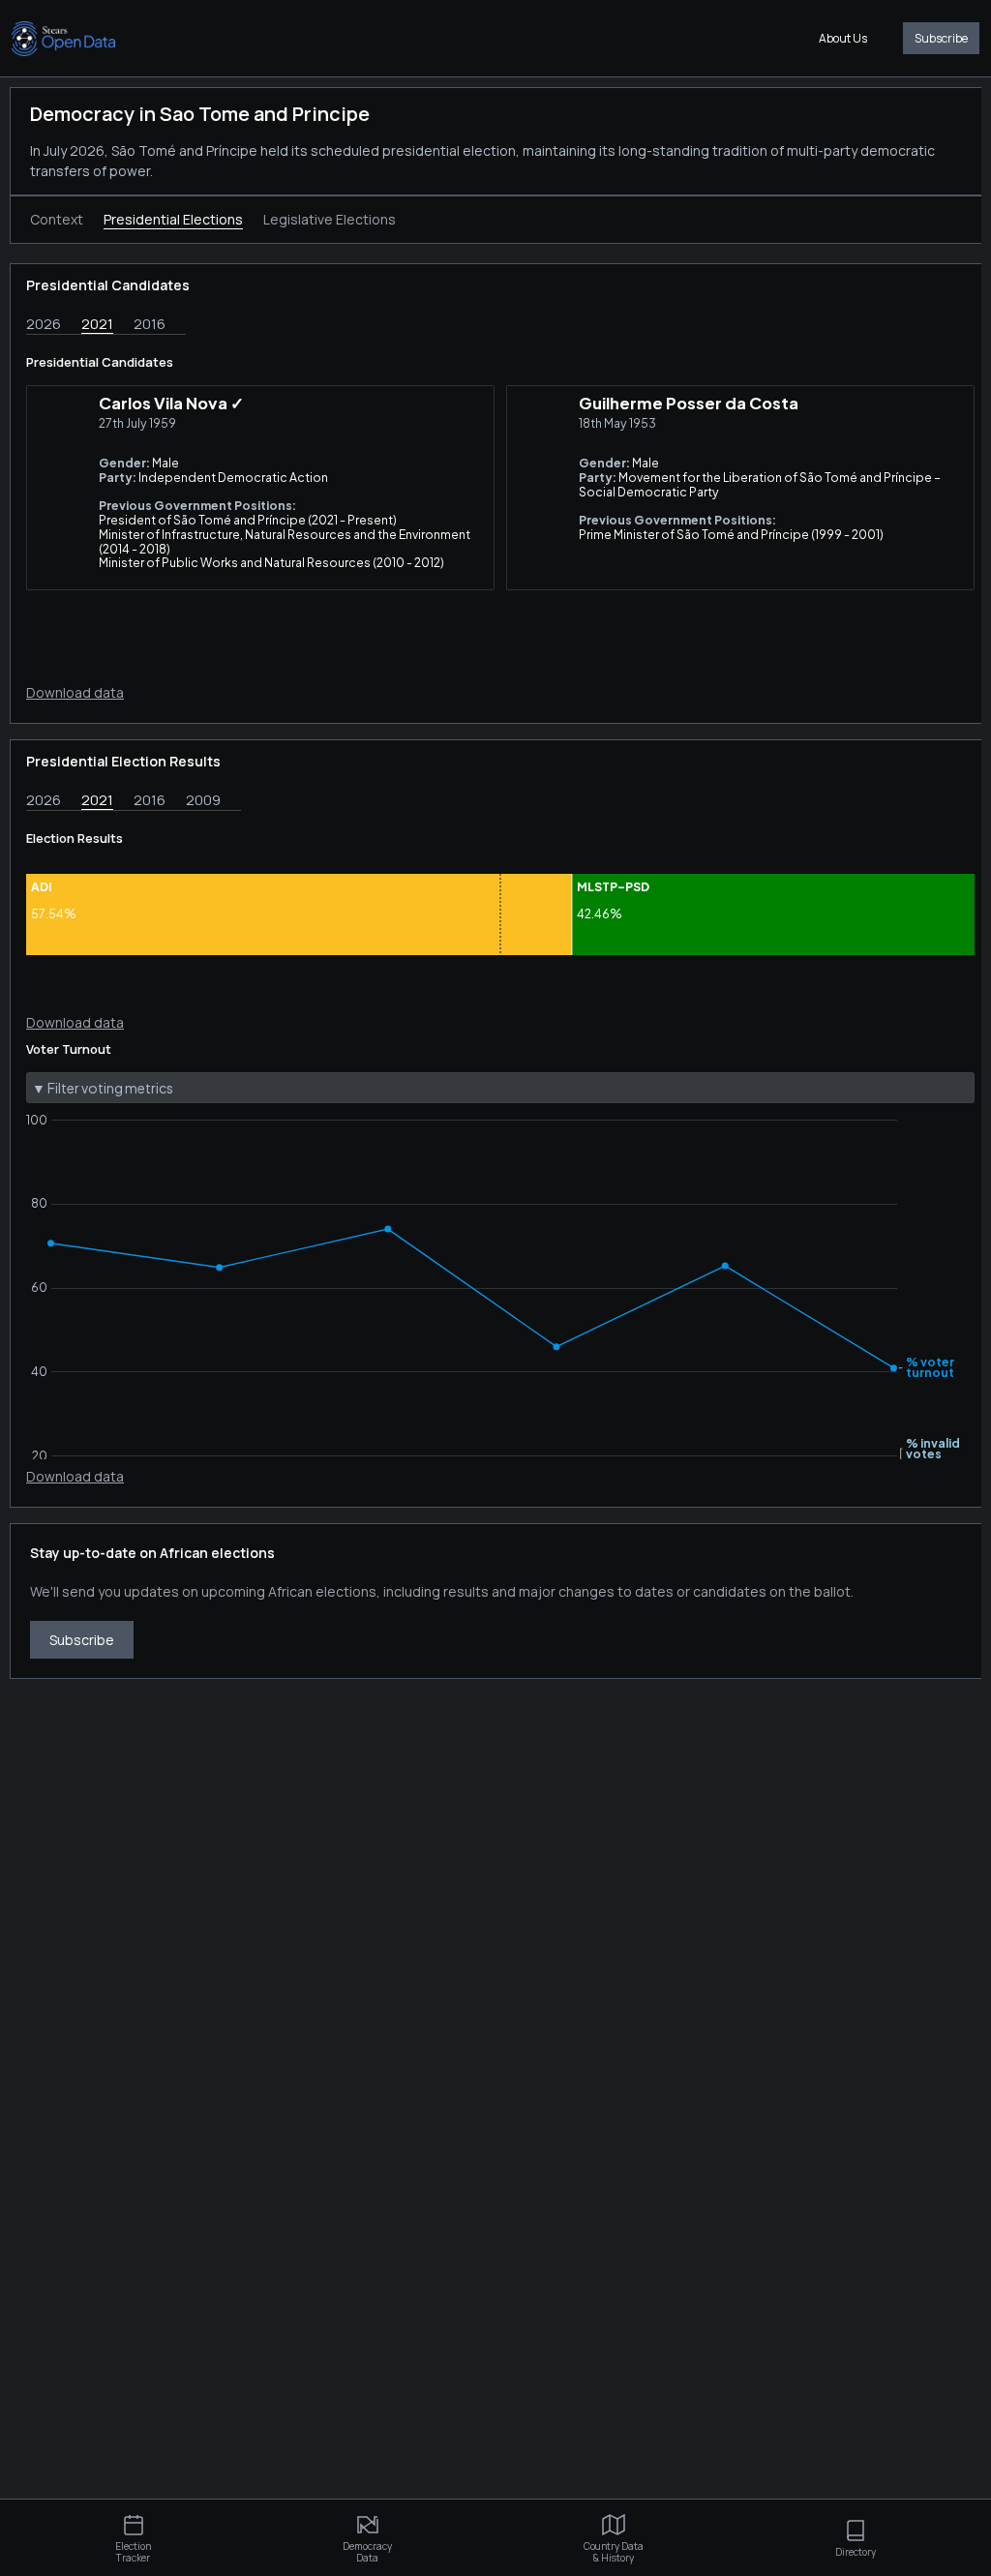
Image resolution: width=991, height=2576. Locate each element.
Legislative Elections (330, 219)
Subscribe (941, 38)
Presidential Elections (173, 219)
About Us (843, 38)
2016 (150, 324)
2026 (44, 324)
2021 (97, 324)
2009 (203, 800)
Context (57, 219)
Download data (75, 692)
